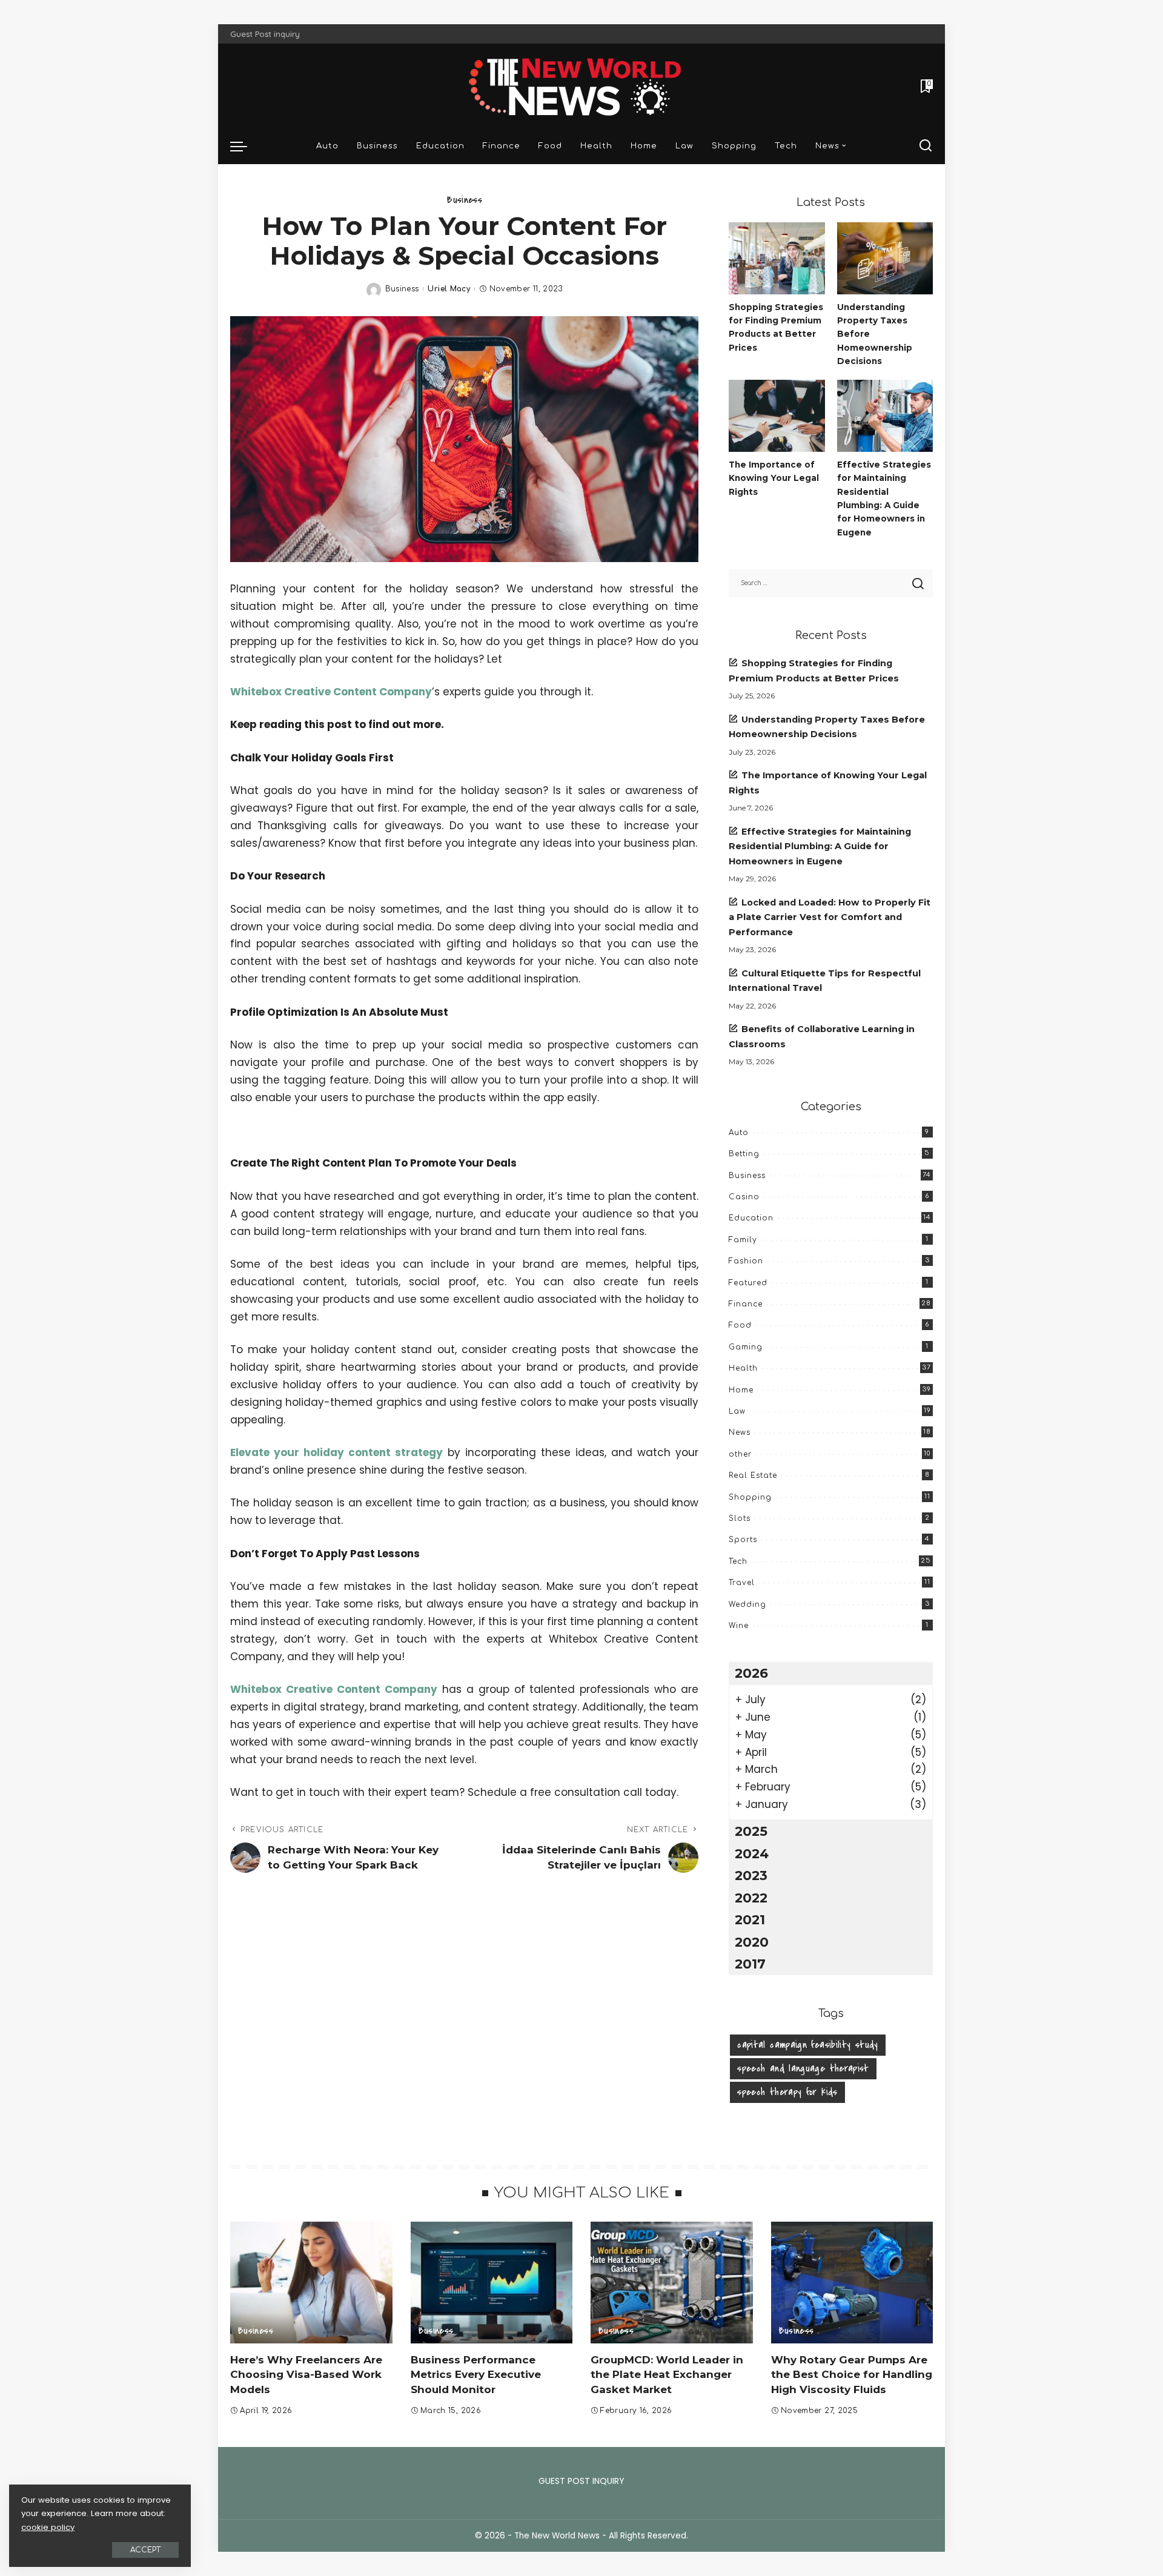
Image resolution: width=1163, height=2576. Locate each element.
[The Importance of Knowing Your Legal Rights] (777, 416)
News (740, 1432)
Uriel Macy (449, 289)
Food (740, 1325)
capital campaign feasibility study (807, 2045)
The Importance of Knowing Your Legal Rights (774, 478)
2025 (751, 1831)
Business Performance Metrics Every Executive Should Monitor (476, 2375)
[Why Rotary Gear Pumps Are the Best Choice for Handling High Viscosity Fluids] (852, 2283)
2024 (752, 1853)
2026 (751, 1673)
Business (464, 200)
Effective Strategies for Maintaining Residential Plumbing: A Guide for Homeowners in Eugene (820, 846)
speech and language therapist (803, 2068)
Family (743, 1240)
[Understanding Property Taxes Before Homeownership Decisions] (885, 258)
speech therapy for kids (787, 2092)
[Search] (926, 146)
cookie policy (48, 2527)
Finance (746, 1304)
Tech (738, 1561)
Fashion (746, 1261)
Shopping (750, 1497)
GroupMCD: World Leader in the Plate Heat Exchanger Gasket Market (667, 2375)
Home (741, 1390)
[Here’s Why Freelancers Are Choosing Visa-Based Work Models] (311, 2283)
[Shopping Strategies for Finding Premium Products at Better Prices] (777, 258)
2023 (751, 1875)
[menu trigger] (245, 146)
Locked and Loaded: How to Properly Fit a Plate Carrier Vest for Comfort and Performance (830, 917)
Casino (744, 1197)
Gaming (746, 1347)
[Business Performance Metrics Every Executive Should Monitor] (492, 2283)
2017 (750, 1964)
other (740, 1454)
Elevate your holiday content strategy (336, 1452)
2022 (751, 1898)
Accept (145, 2550)
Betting (744, 1154)
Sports (743, 1540)
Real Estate (753, 1475)
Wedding (747, 1604)
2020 (752, 1942)
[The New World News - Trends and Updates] (581, 86)
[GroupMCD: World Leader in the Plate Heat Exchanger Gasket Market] (672, 2283)
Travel (742, 1583)
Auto (739, 1133)
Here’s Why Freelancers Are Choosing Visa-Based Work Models (306, 2375)
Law (737, 1411)
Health (743, 1368)
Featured (748, 1283)
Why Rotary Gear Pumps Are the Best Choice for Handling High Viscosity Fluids (852, 2375)
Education (751, 1218)
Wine (739, 1626)
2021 (750, 1919)
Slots (740, 1518)
